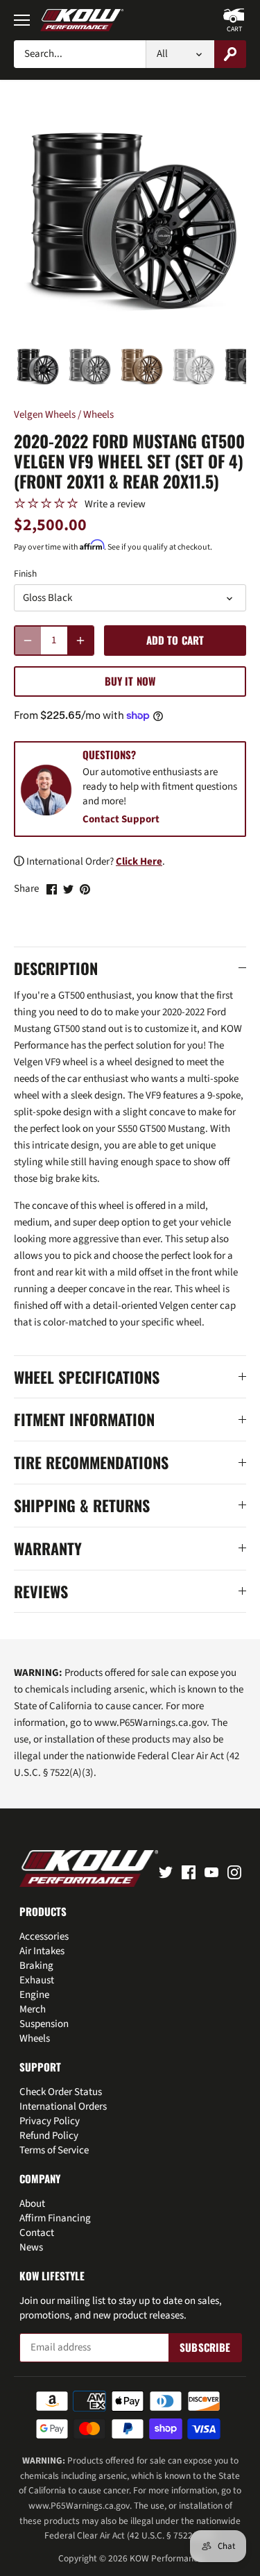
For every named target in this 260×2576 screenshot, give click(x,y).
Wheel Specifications (87, 1377)
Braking (36, 1966)
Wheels (98, 415)
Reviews (41, 1592)
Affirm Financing (55, 2218)
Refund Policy (49, 2136)
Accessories (44, 1937)
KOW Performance (166, 2558)
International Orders (63, 2107)
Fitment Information (84, 1420)
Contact (37, 2233)
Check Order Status (61, 2092)
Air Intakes (42, 1951)
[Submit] (230, 54)
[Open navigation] (22, 20)
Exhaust (37, 1980)
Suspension (44, 2024)
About (32, 2204)
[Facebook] (189, 1871)
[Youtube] (211, 1871)
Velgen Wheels (45, 415)
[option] (37, 367)
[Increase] (80, 641)
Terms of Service (54, 2150)
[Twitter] (166, 1871)
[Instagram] (234, 1871)
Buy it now (130, 681)
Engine (34, 1995)
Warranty (48, 1549)
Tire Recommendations (91, 1463)
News (31, 2247)
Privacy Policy (50, 2121)
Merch (33, 2009)
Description (56, 968)
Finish (25, 574)
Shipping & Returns (82, 1506)
